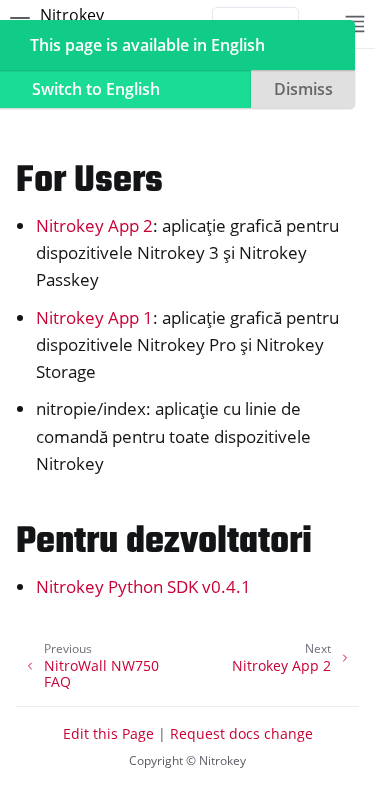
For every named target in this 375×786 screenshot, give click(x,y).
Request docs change (241, 733)
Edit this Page (108, 733)
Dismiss (303, 89)
